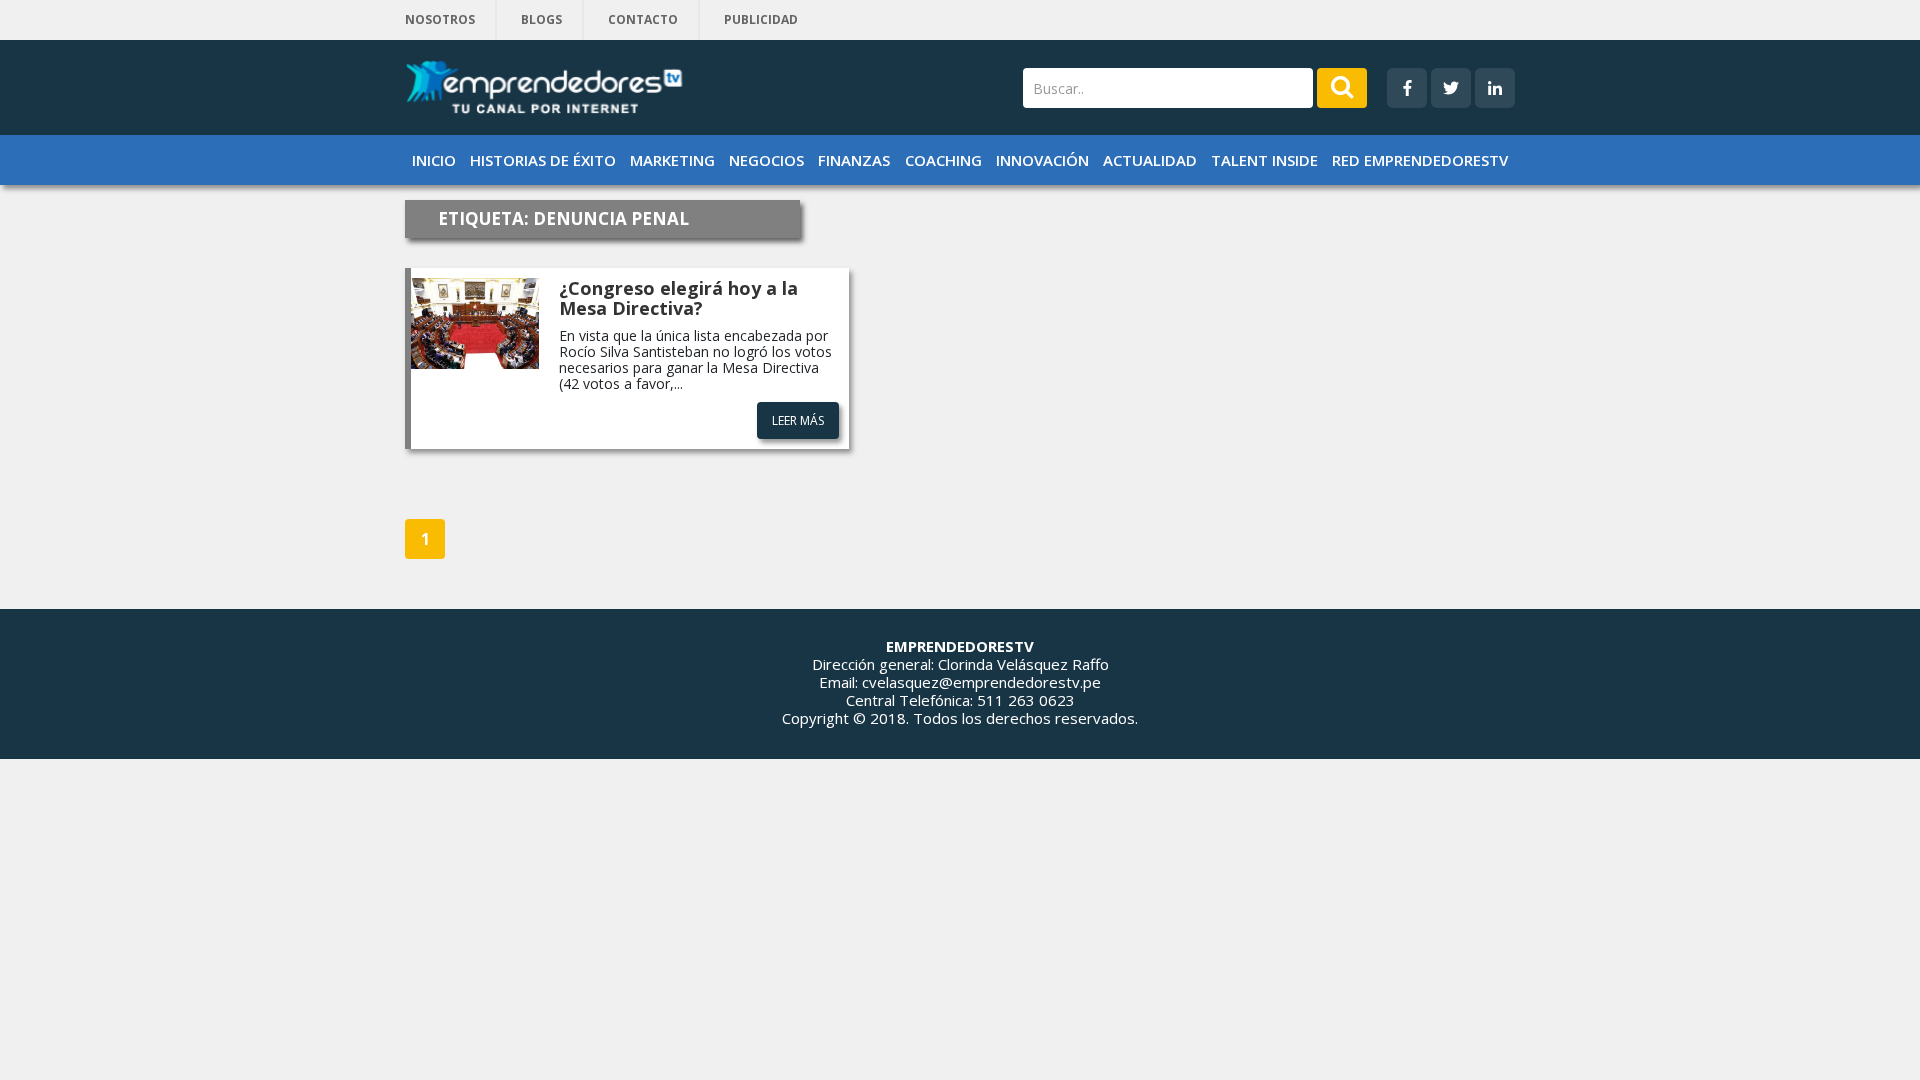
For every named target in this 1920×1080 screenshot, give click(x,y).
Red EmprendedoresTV (1420, 160)
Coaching (943, 160)
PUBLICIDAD (761, 19)
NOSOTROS (440, 19)
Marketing (672, 160)
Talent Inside (1264, 160)
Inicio (434, 160)
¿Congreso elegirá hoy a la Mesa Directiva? (678, 298)
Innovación (1042, 160)
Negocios (766, 160)
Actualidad (1150, 160)
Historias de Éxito (543, 160)
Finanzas (854, 160)
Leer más (798, 420)
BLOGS (541, 19)
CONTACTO (643, 19)
